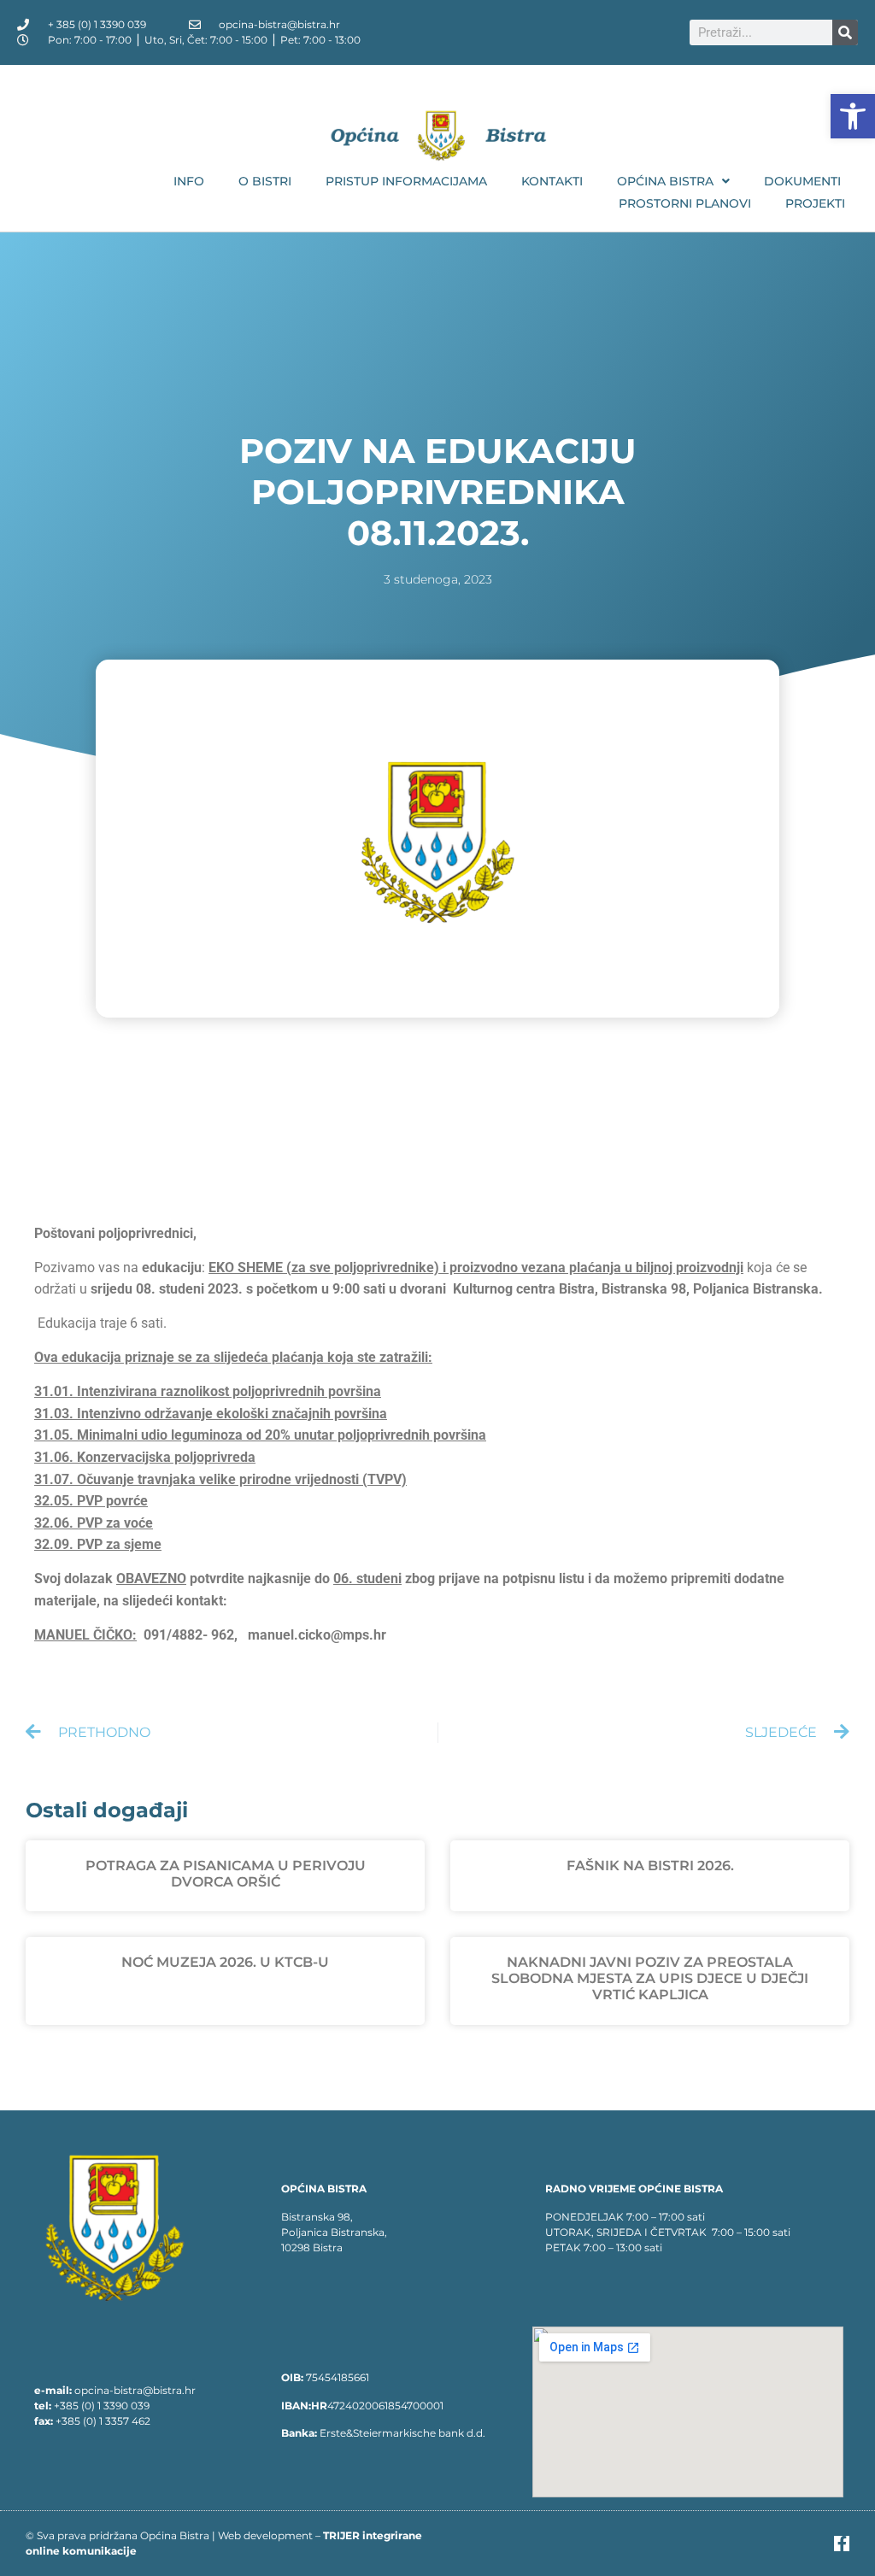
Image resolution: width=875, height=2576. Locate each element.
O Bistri (265, 181)
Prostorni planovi (685, 203)
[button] (853, 116)
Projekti (815, 203)
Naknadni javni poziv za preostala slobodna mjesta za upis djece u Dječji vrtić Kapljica (650, 1978)
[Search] (845, 32)
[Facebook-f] (842, 2544)
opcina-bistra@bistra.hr (135, 2390)
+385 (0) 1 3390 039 (102, 2406)
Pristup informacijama (406, 181)
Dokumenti (802, 181)
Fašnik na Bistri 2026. (650, 1866)
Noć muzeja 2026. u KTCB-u (225, 1962)
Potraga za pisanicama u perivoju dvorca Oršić (226, 1874)
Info (189, 181)
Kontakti (552, 181)
